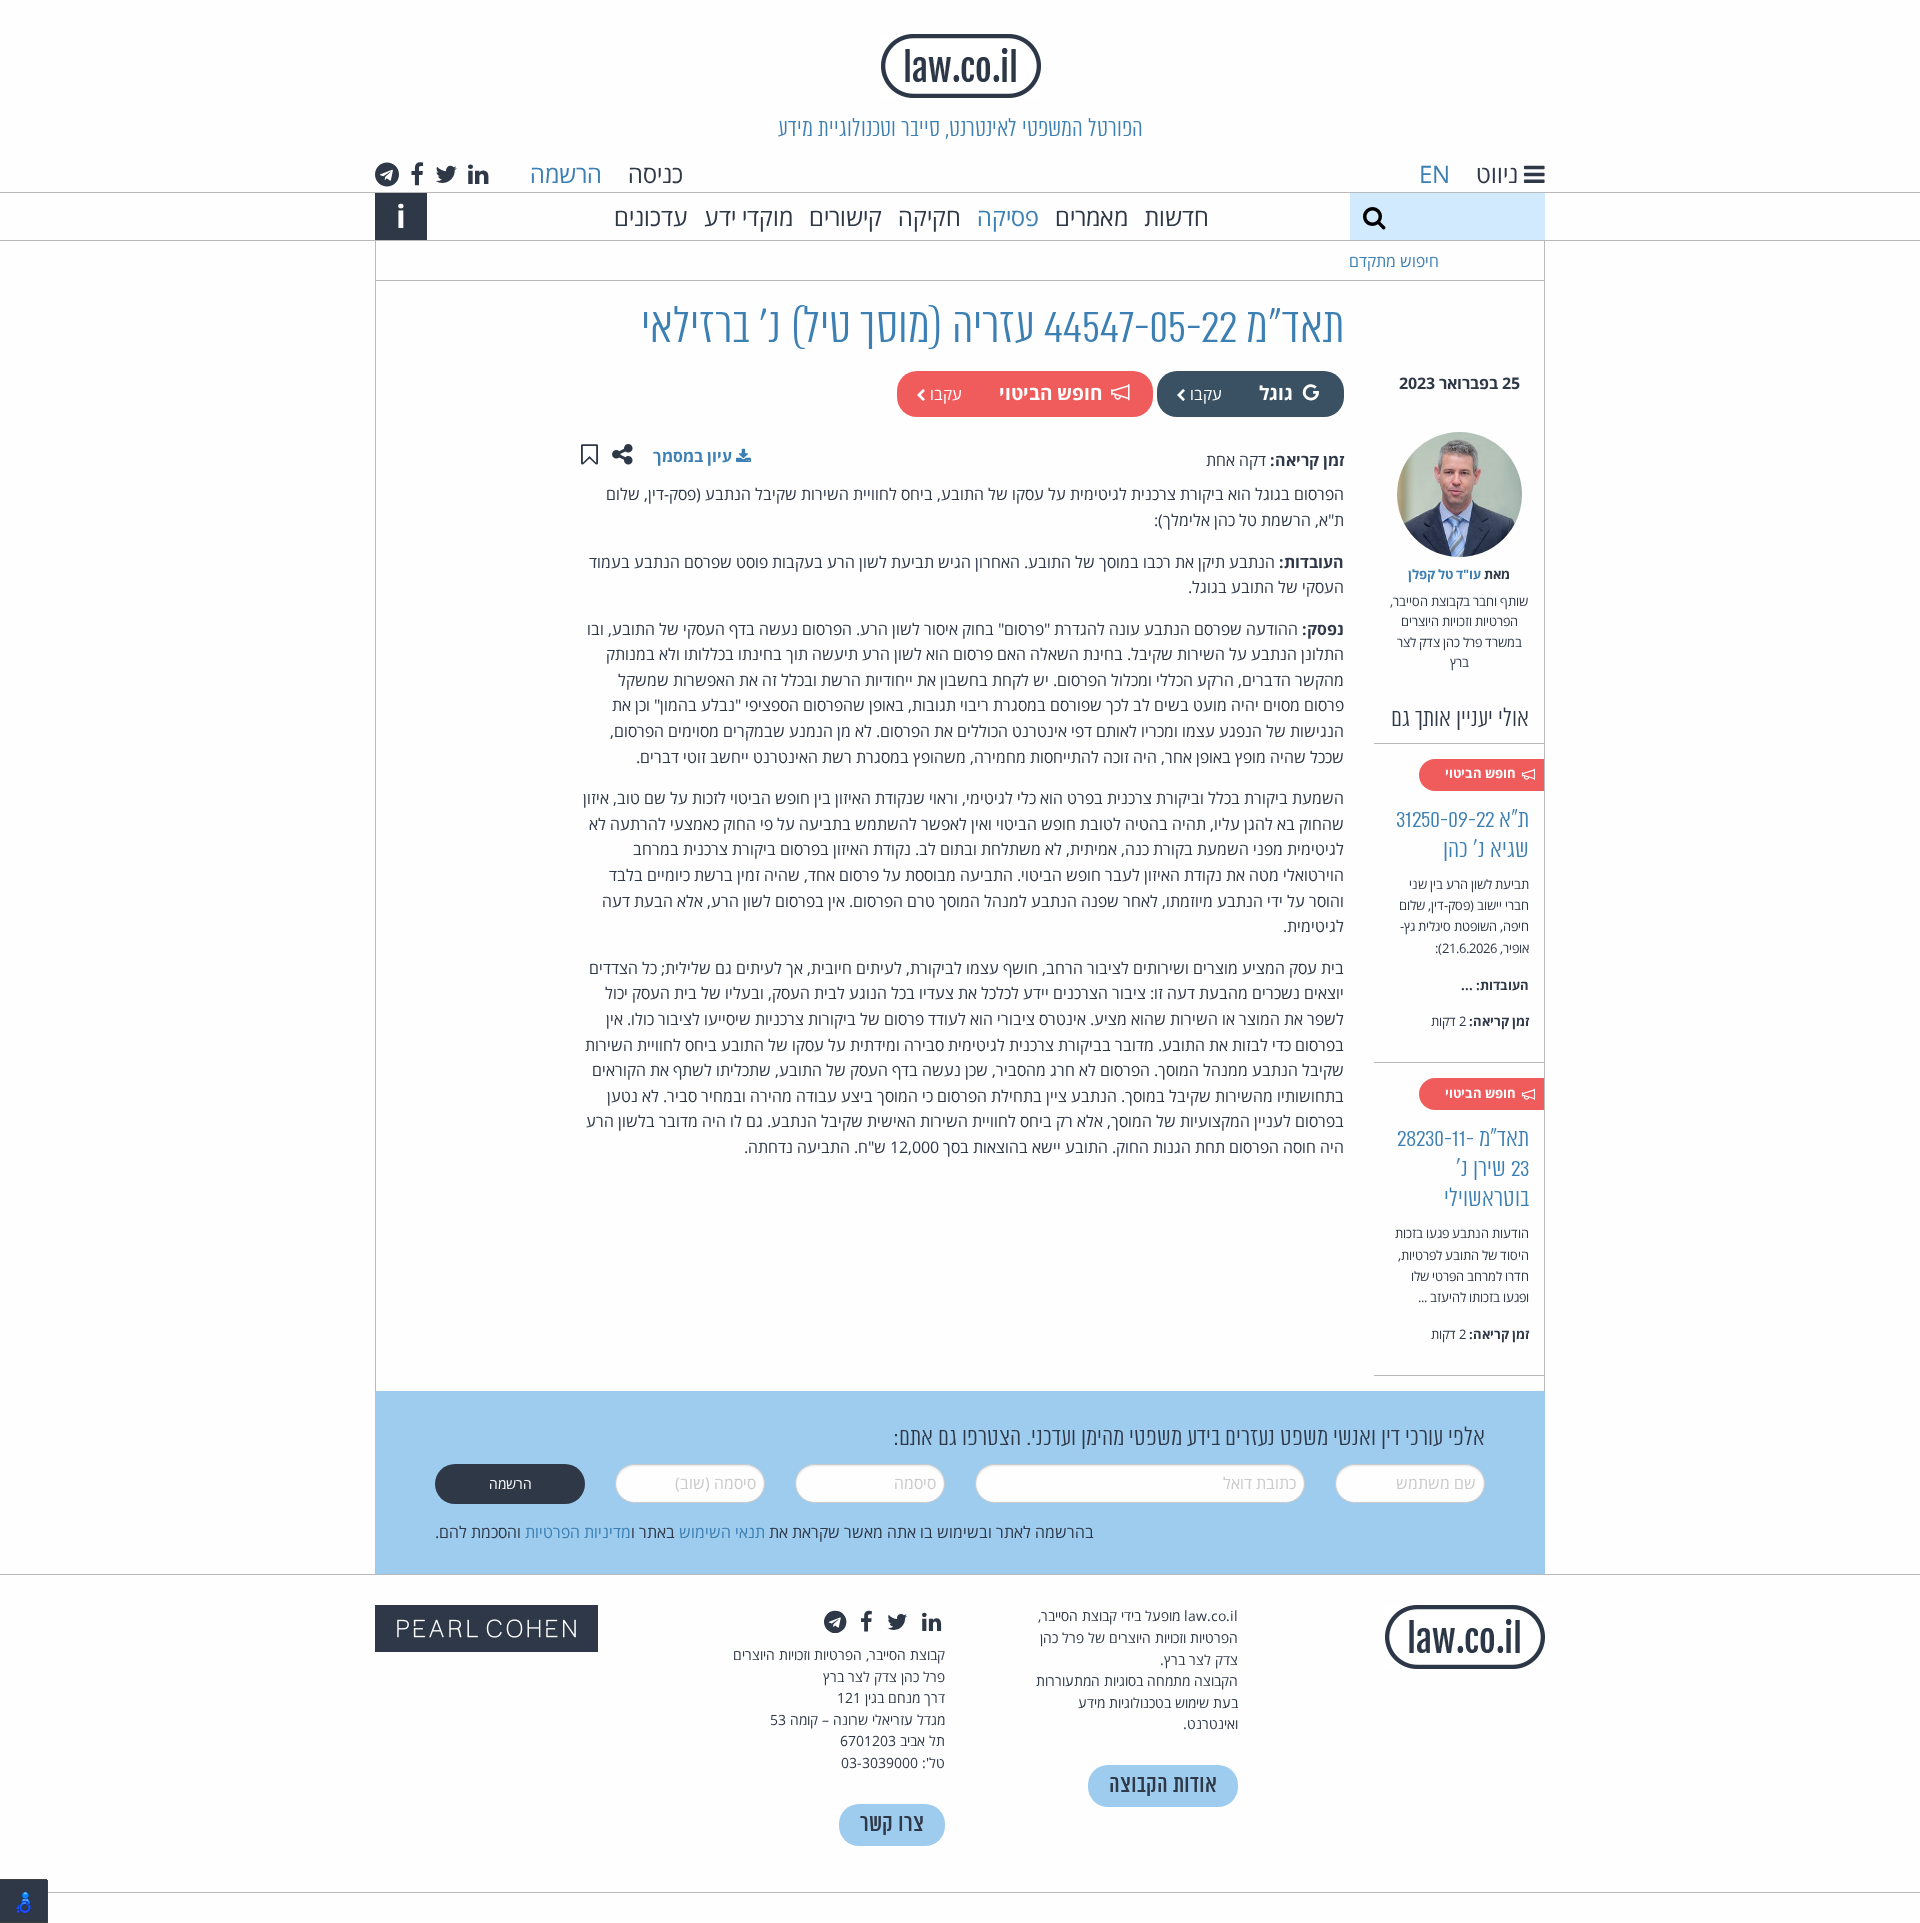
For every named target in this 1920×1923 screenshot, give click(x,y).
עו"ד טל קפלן (1444, 574)
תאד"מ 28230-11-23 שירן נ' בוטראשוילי (1463, 1169)
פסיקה (1008, 216)
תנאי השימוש (722, 1532)
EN (1434, 173)
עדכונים (651, 216)
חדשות (1176, 216)
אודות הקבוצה (1163, 1785)
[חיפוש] (1374, 216)
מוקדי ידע (748, 216)
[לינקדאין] (478, 174)
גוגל (1276, 392)
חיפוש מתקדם (1394, 261)
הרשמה (566, 173)
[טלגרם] (387, 174)
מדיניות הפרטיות (578, 1532)
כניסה (655, 173)
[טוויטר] (446, 174)
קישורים (845, 216)
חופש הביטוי (1050, 392)
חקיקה (929, 216)
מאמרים (1091, 216)
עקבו (1204, 394)
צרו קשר (892, 1824)
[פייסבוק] (417, 174)
